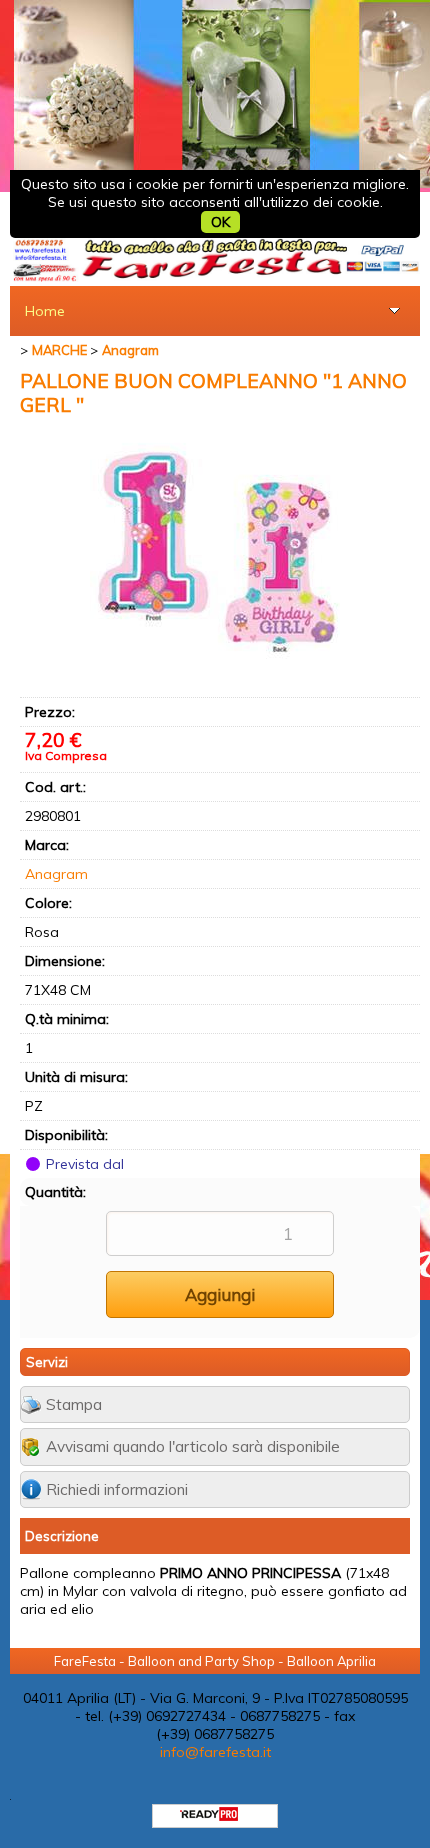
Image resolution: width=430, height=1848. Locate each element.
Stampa (74, 1404)
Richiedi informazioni (117, 1489)
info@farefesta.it (215, 1752)
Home (45, 311)
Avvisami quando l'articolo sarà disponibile (193, 1446)
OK (220, 222)
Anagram (56, 874)
